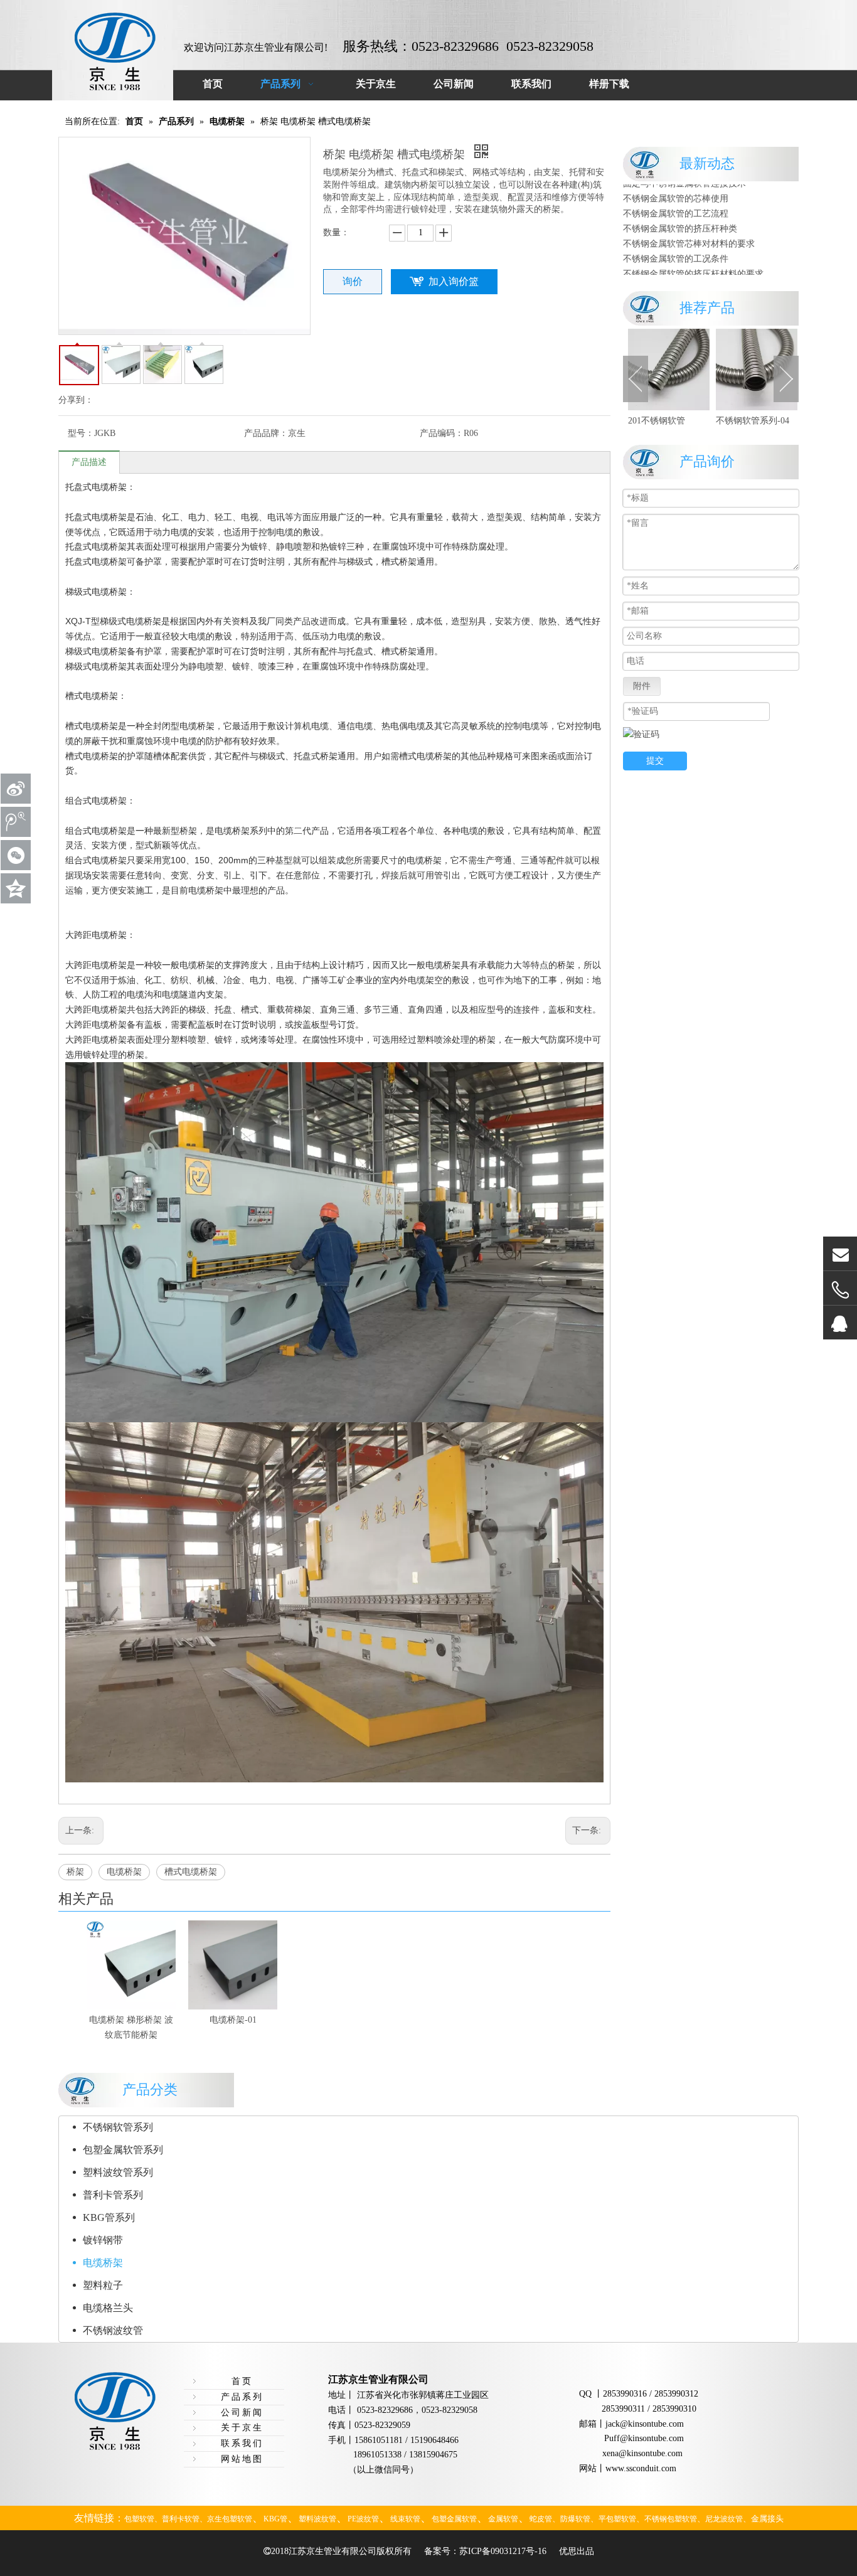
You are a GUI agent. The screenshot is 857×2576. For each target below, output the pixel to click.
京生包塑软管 (230, 2519)
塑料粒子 (103, 2285)
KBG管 (275, 2519)
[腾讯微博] (16, 822)
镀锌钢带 (103, 2240)
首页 (242, 2381)
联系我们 (242, 2443)
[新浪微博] (16, 789)
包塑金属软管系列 (123, 2150)
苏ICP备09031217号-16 (503, 2551)
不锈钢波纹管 (113, 2330)
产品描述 (89, 462)
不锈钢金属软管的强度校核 (676, 268)
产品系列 (242, 2397)
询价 (353, 281)
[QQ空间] (16, 888)
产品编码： (442, 433)
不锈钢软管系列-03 (779, 421)
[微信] (16, 855)
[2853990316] (840, 1323)
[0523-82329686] (840, 1290)
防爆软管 (575, 2519)
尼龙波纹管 (724, 2519)
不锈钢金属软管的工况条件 (676, 237)
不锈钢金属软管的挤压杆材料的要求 (693, 253)
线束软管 (405, 2519)
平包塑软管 (617, 2519)
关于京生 (242, 2428)
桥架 (75, 1872)
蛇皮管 (541, 2519)
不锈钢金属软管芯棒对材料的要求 (689, 222)
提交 (655, 761)
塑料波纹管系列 (118, 2172)
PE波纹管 (363, 2519)
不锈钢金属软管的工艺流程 (676, 192)
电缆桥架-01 (233, 2020)
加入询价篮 (454, 281)
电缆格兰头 (108, 2308)
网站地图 (242, 2459)
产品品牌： (266, 433)
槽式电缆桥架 (191, 1872)
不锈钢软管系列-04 (691, 421)
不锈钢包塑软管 (671, 2519)
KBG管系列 (109, 2217)
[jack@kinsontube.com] (840, 1254)
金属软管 (503, 2519)
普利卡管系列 (113, 2195)
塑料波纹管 (317, 2519)
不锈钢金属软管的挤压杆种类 (680, 207)
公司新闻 (242, 2413)
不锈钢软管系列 (118, 2127)
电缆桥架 (124, 1872)
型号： (81, 433)
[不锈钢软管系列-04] (695, 370)
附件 (642, 686)
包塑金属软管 (454, 2519)
